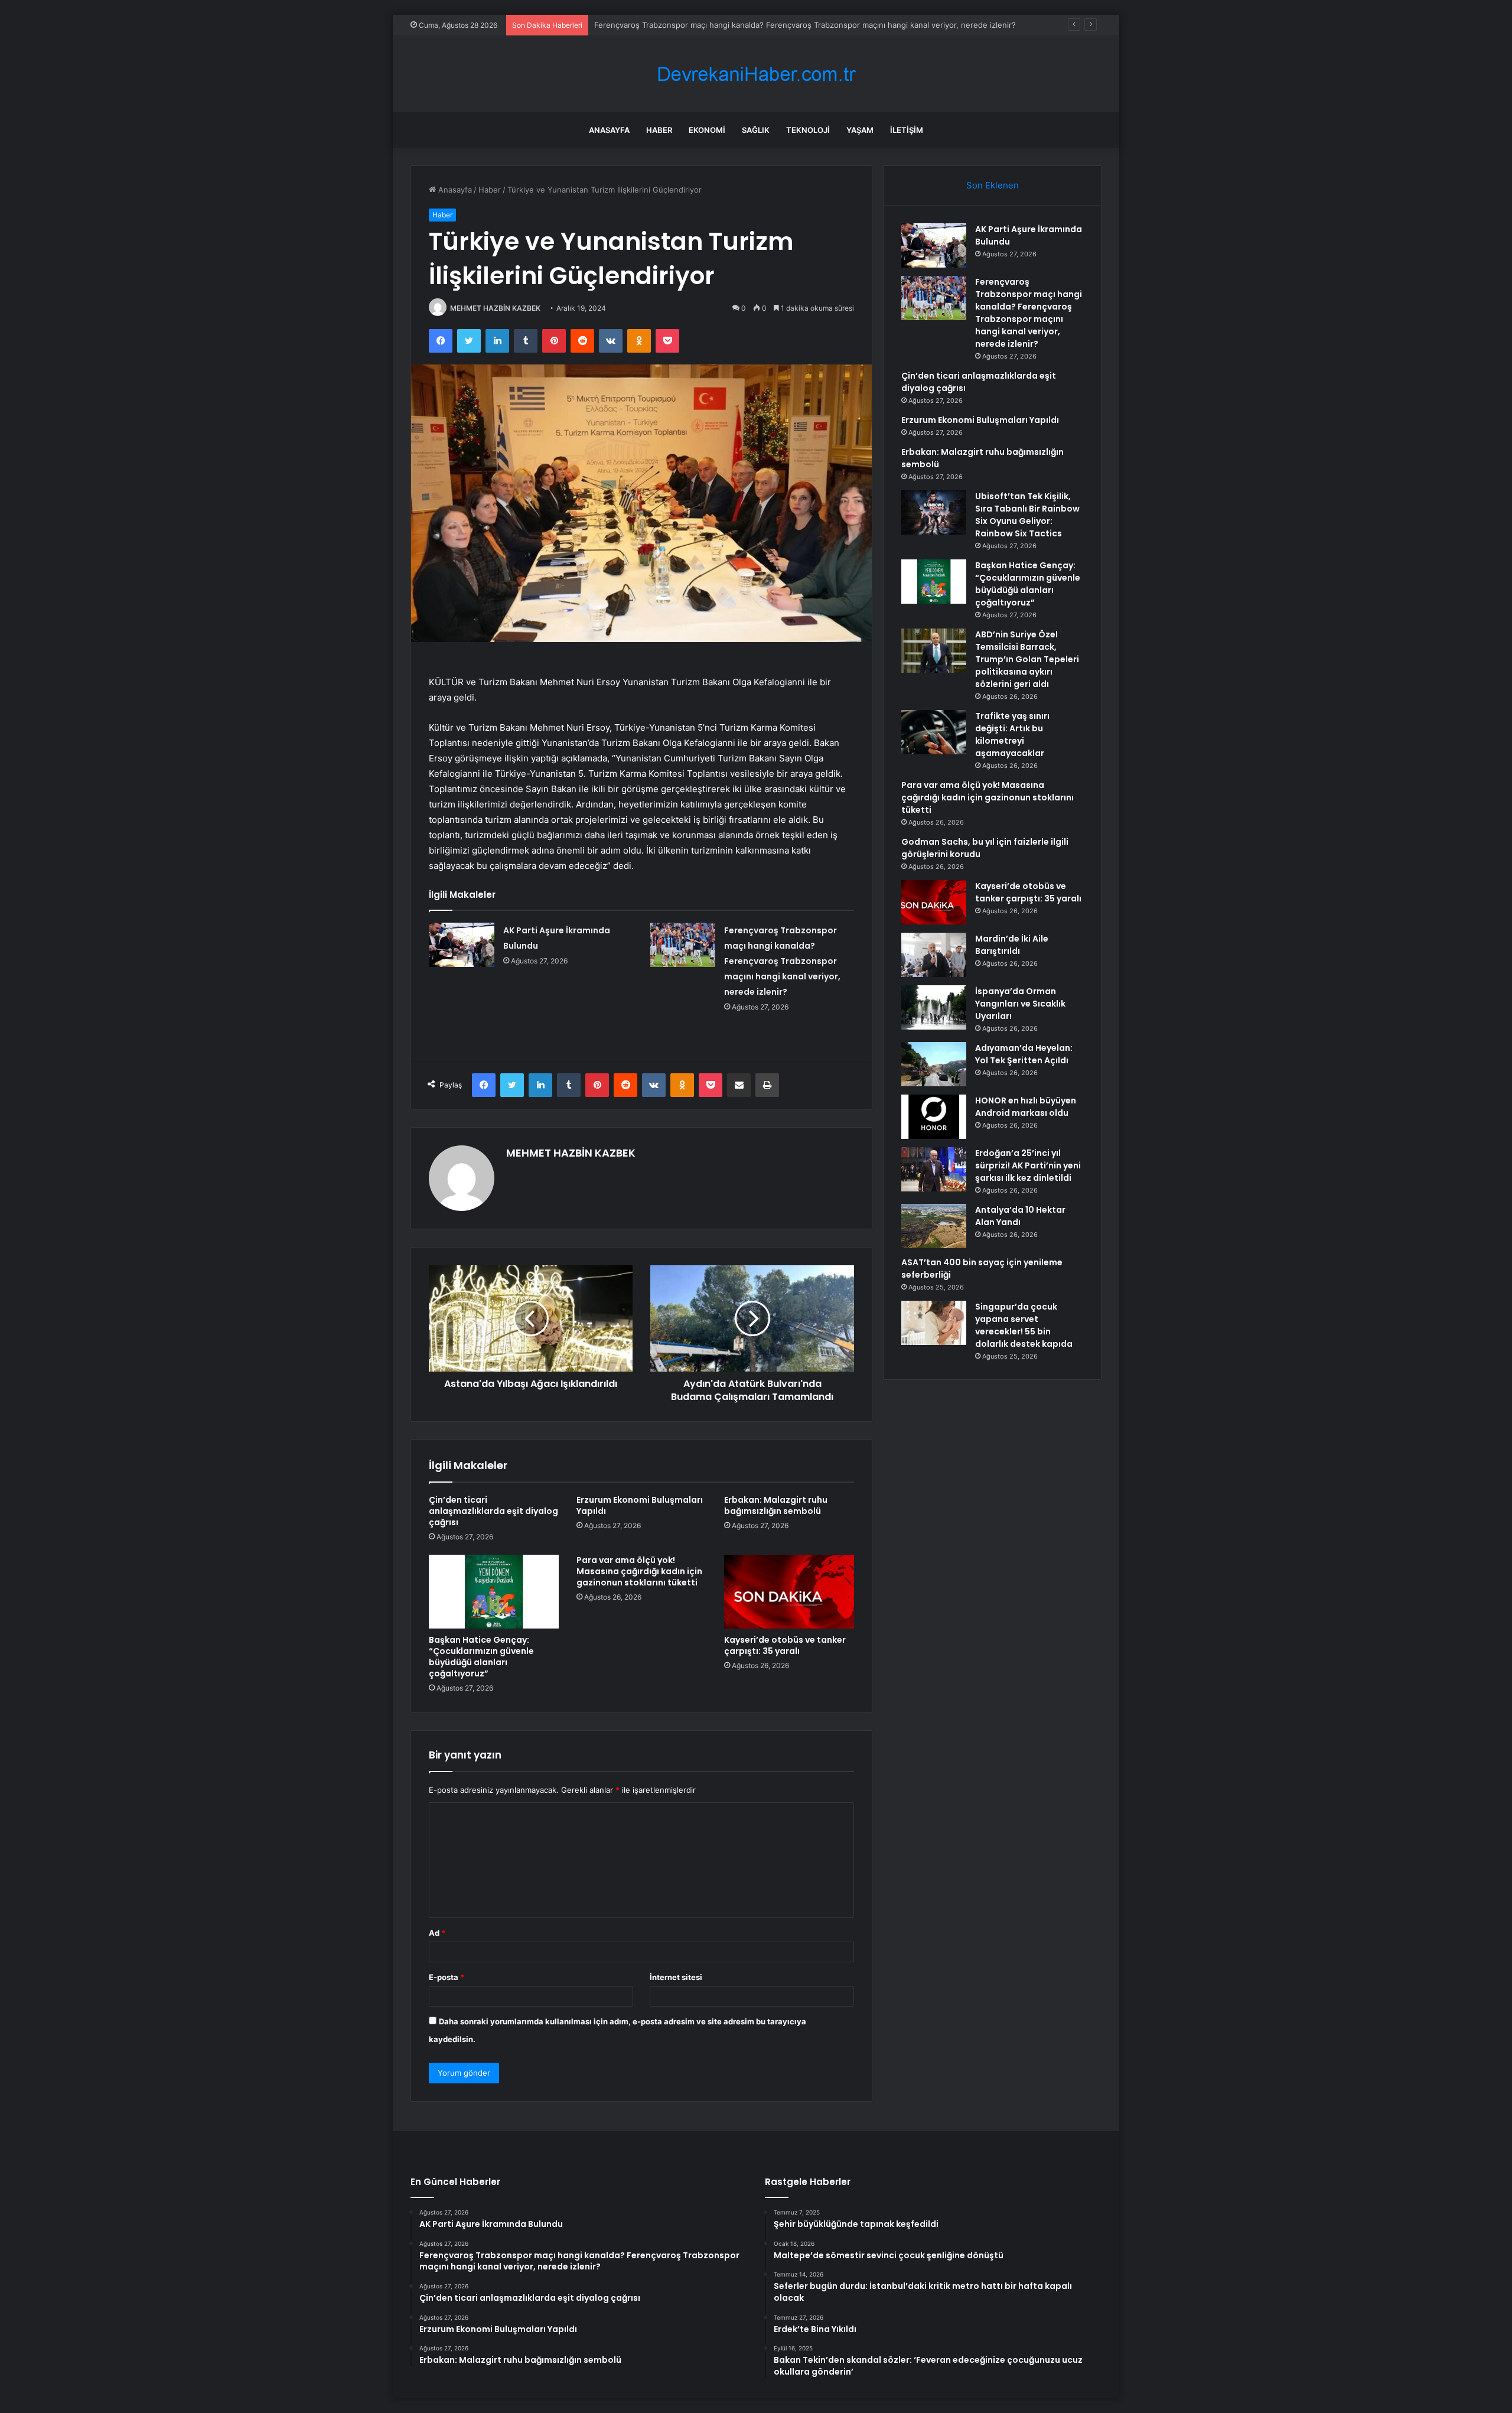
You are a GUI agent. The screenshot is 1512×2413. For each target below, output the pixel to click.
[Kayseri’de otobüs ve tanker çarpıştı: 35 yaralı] (789, 1591)
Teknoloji (808, 130)
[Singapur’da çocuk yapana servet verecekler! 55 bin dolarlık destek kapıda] (934, 1323)
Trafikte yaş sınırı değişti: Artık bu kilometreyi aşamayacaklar (1012, 735)
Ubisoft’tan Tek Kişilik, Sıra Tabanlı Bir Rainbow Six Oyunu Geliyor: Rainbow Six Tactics (1027, 515)
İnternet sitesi (676, 1977)
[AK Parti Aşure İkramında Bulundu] (462, 945)
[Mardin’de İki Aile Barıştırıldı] (934, 955)
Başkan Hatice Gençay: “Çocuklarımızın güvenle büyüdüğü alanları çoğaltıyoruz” (481, 1657)
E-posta (447, 1977)
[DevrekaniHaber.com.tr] (756, 74)
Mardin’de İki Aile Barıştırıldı (1012, 945)
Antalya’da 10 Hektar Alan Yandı (1020, 1216)
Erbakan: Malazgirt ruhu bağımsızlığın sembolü (776, 1505)
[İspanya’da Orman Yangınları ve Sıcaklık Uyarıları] (934, 1007)
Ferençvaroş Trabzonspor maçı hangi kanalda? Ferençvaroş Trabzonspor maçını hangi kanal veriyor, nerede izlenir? (782, 961)
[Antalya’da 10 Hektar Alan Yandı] (934, 1226)
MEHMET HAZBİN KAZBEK (495, 308)
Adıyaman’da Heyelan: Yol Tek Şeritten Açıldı (1024, 1054)
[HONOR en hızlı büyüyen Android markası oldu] (934, 1117)
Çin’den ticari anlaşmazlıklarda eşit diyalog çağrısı (493, 1511)
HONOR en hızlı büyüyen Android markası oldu (1026, 1107)
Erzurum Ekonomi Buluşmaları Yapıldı (640, 1505)
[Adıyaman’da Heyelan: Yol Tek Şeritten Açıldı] (934, 1064)
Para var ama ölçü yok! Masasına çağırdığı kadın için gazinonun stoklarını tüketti (639, 1571)
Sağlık (756, 130)
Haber (659, 130)
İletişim (907, 130)
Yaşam (860, 130)
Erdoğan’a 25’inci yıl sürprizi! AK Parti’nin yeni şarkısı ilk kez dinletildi (1028, 1165)
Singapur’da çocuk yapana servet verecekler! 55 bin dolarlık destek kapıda (1024, 1325)
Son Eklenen (993, 185)
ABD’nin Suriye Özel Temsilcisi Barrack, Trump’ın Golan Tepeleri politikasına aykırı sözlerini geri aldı (1027, 659)
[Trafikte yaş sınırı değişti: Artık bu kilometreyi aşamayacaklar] (934, 732)
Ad (437, 1933)
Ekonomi (707, 130)
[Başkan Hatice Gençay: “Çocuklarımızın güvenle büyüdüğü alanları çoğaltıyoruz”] (494, 1591)
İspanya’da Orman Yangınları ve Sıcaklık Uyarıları (1020, 1004)
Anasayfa (609, 130)
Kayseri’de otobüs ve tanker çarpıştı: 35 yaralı (785, 1645)
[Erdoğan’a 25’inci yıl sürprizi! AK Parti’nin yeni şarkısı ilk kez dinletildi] (934, 1169)
